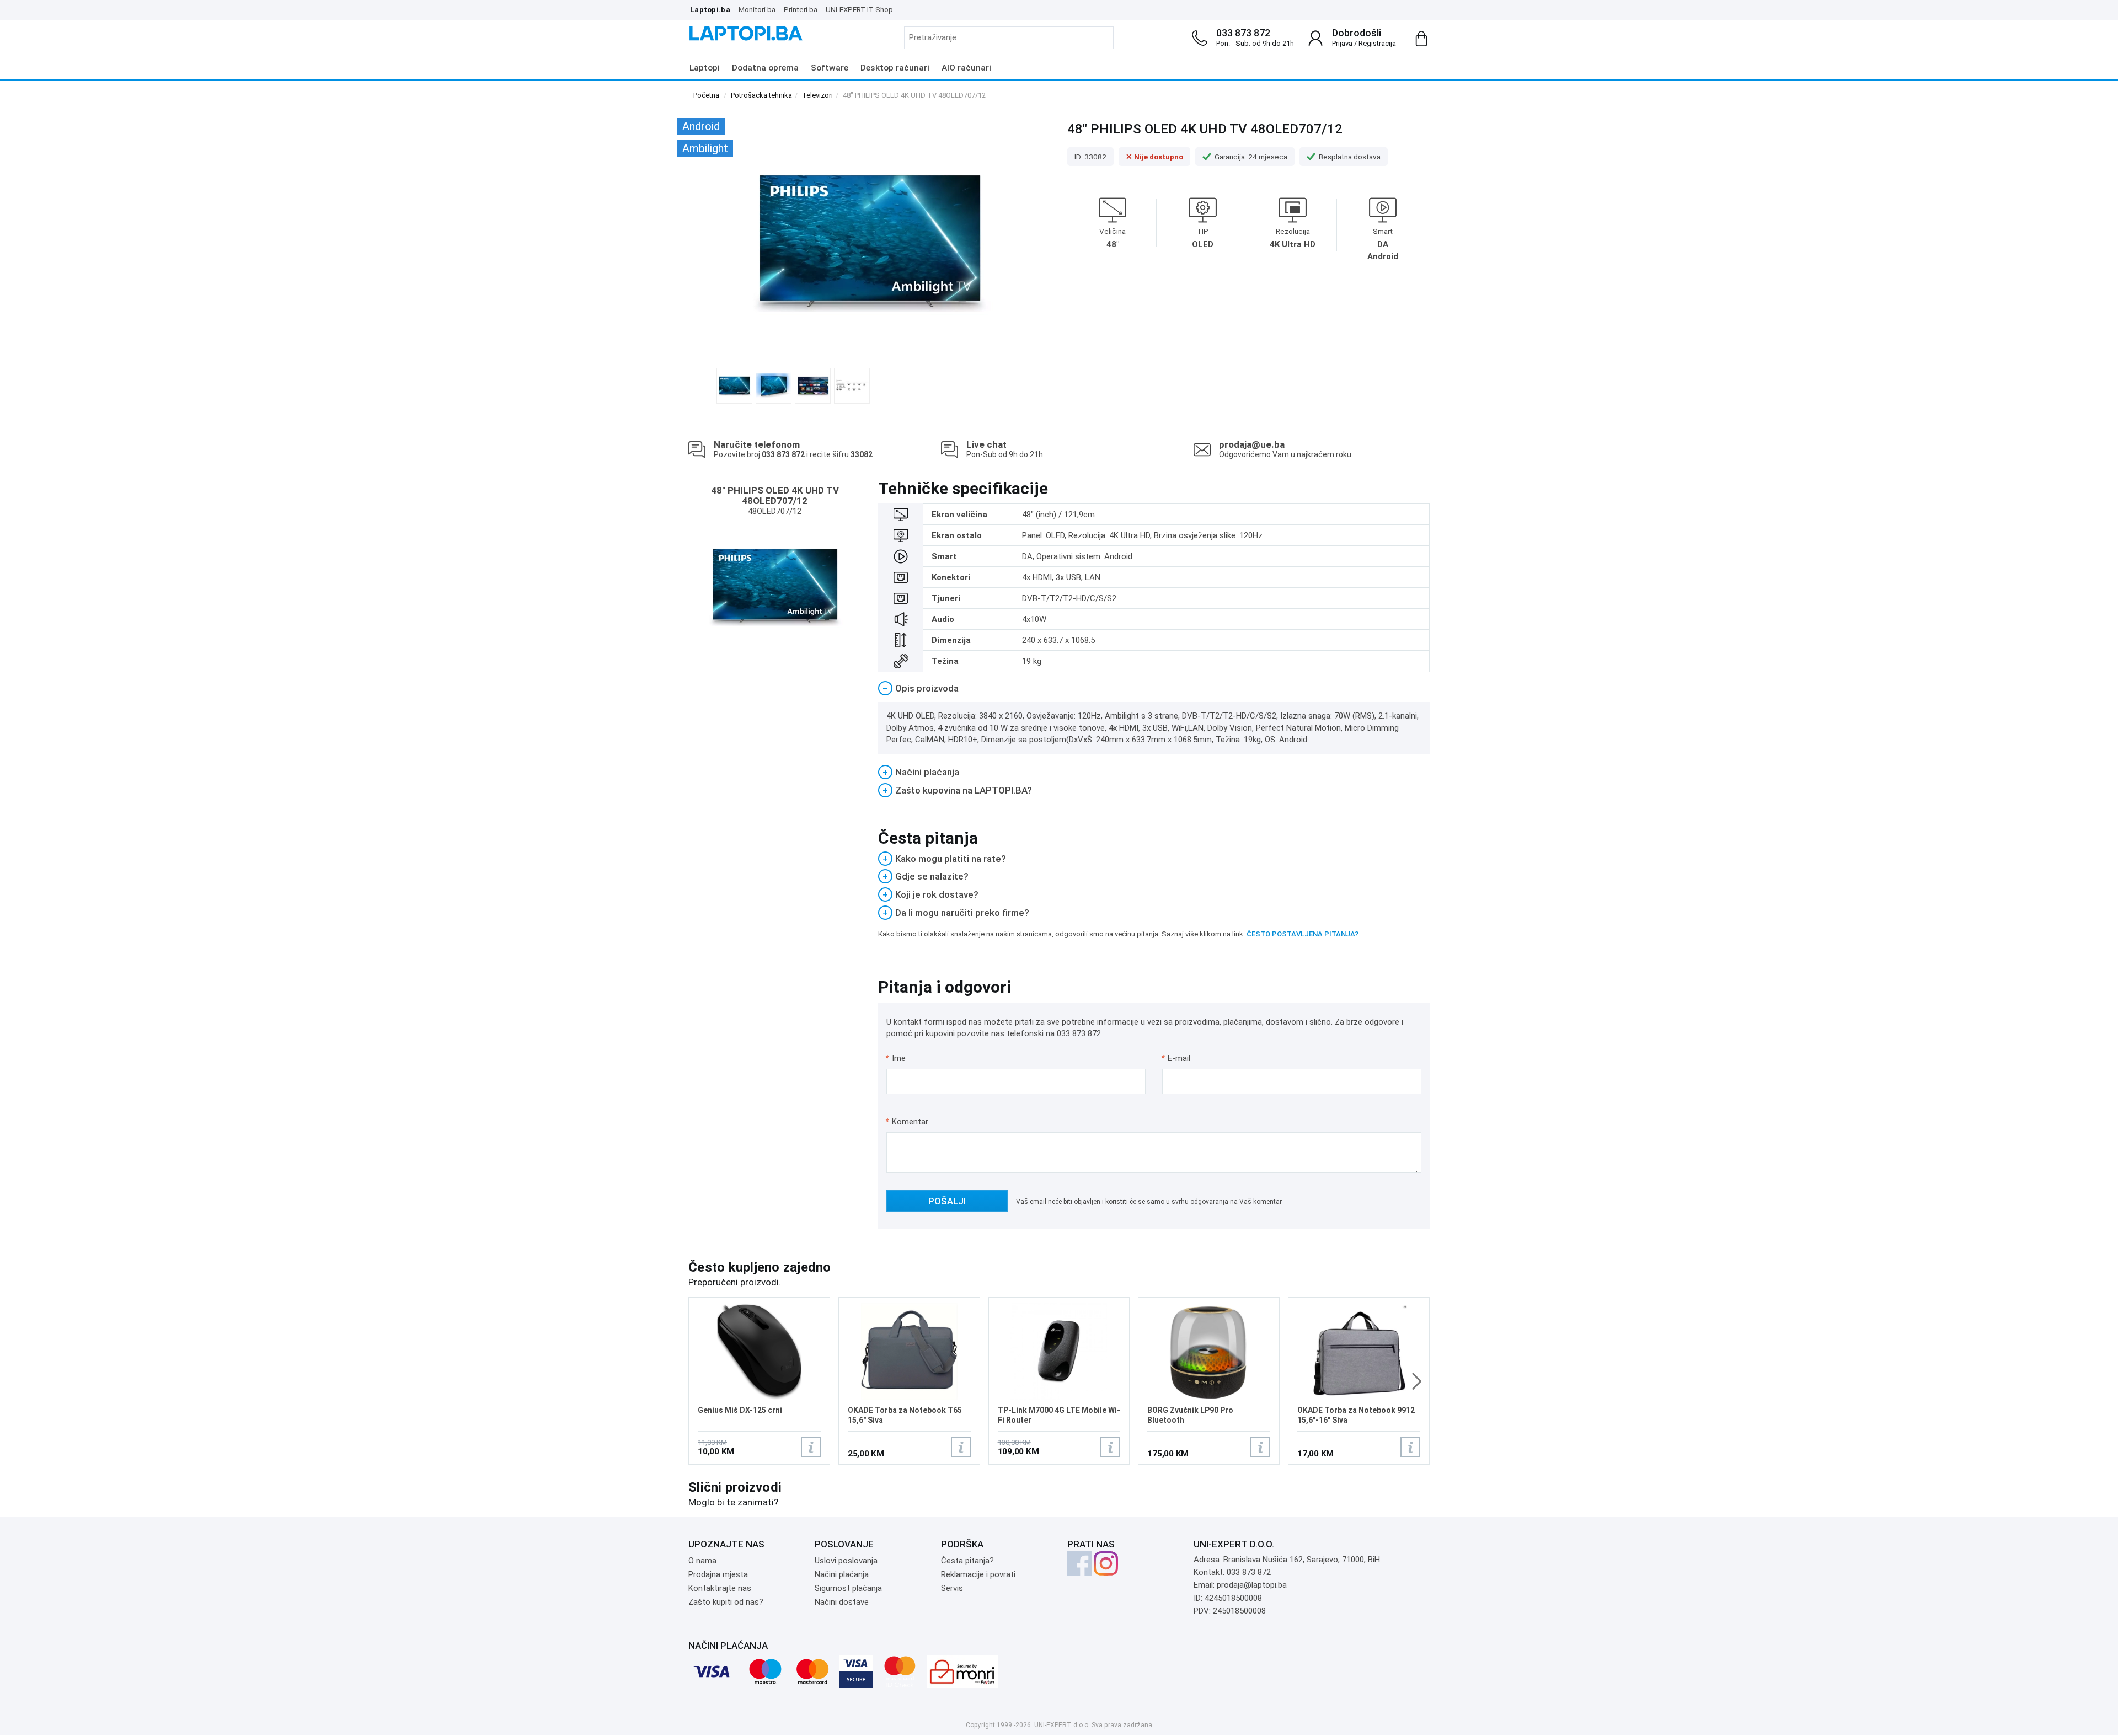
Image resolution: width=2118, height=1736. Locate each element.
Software (830, 68)
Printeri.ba (801, 9)
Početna (706, 95)
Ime (896, 1058)
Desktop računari (895, 68)
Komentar (907, 1122)
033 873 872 (1243, 33)
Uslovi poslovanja (846, 1561)
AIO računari (966, 68)
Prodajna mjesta (718, 1574)
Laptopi (705, 68)
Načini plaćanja (842, 1574)
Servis (952, 1588)
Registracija (1377, 43)
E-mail (1176, 1058)
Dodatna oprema (765, 68)
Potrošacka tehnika (761, 95)
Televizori (817, 95)
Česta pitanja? (967, 1561)
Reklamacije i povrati (978, 1574)
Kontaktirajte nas (720, 1588)
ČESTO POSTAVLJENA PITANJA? (1303, 934)
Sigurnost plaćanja (848, 1588)
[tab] (1154, 688)
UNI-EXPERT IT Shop (859, 9)
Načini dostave (842, 1602)
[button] (1417, 1381)
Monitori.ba (757, 9)
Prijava (1342, 43)
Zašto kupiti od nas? (726, 1602)
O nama (702, 1561)
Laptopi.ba (710, 9)
